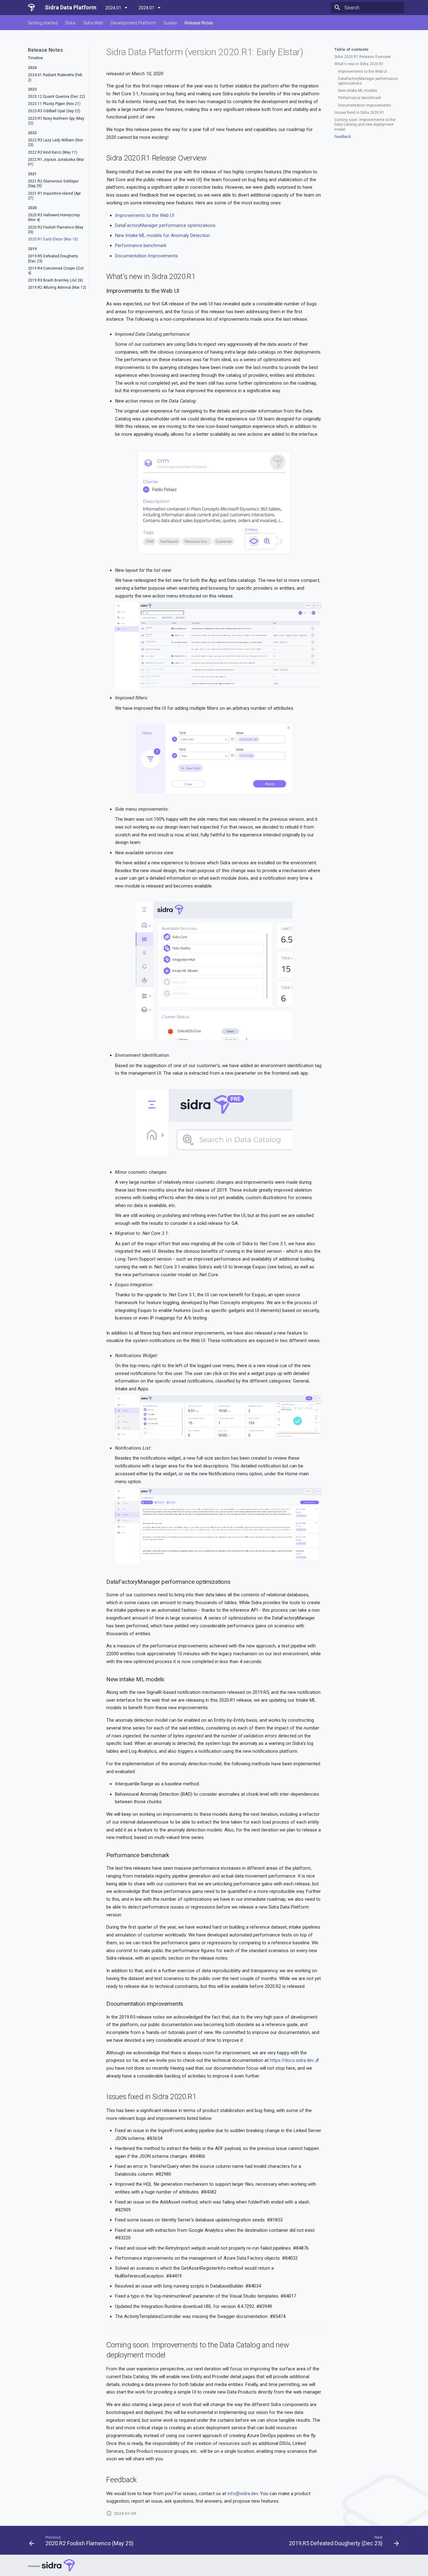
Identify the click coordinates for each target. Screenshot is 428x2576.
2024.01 (114, 8)
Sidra (70, 23)
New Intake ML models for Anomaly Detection (162, 235)
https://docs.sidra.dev (292, 2060)
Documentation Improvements (146, 256)
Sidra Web (93, 23)
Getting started (43, 23)
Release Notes (199, 23)
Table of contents (351, 49)
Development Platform (133, 23)
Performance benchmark (141, 245)
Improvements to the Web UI (145, 215)
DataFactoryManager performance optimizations (165, 225)
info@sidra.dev (243, 2494)
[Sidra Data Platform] (31, 8)
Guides (170, 23)
